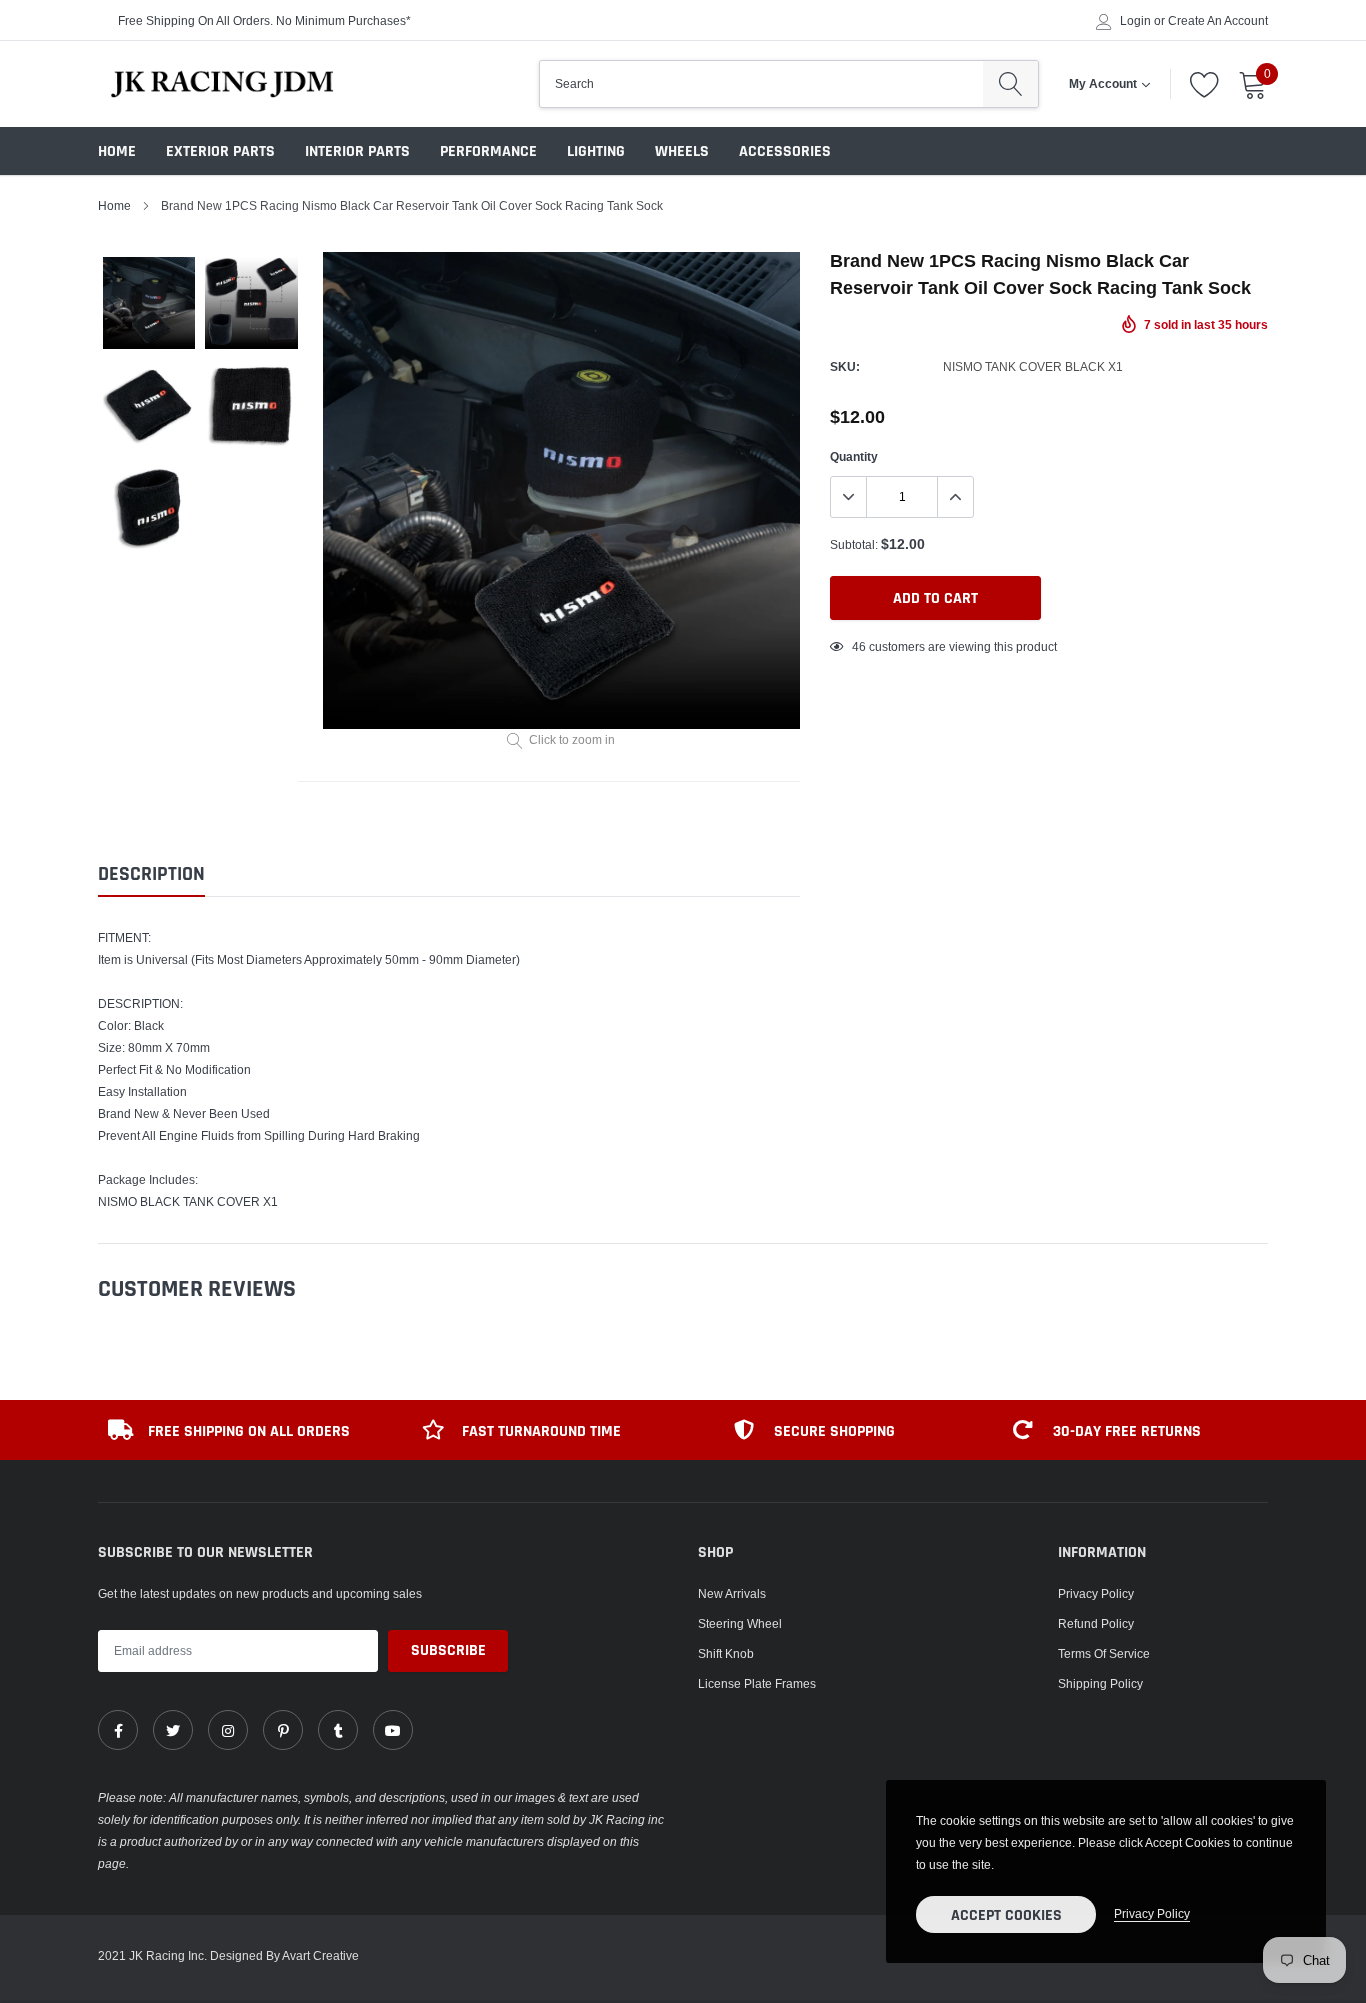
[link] (118, 1730)
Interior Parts (357, 151)
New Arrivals (732, 1593)
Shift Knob (726, 1653)
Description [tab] (151, 874)
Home (117, 151)
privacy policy (1152, 1913)
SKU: (845, 366)
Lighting (596, 151)
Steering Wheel (740, 1623)
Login (1135, 21)
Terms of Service (1104, 1653)
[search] (1010, 84)
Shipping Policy (1100, 1683)
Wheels (682, 151)
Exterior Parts (220, 151)
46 (859, 646)
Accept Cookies (1006, 1915)
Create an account (1218, 21)
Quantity (854, 456)
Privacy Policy (1096, 1593)
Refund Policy (1096, 1623)
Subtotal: (854, 544)
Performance (488, 151)
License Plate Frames (757, 1683)
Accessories (785, 151)
